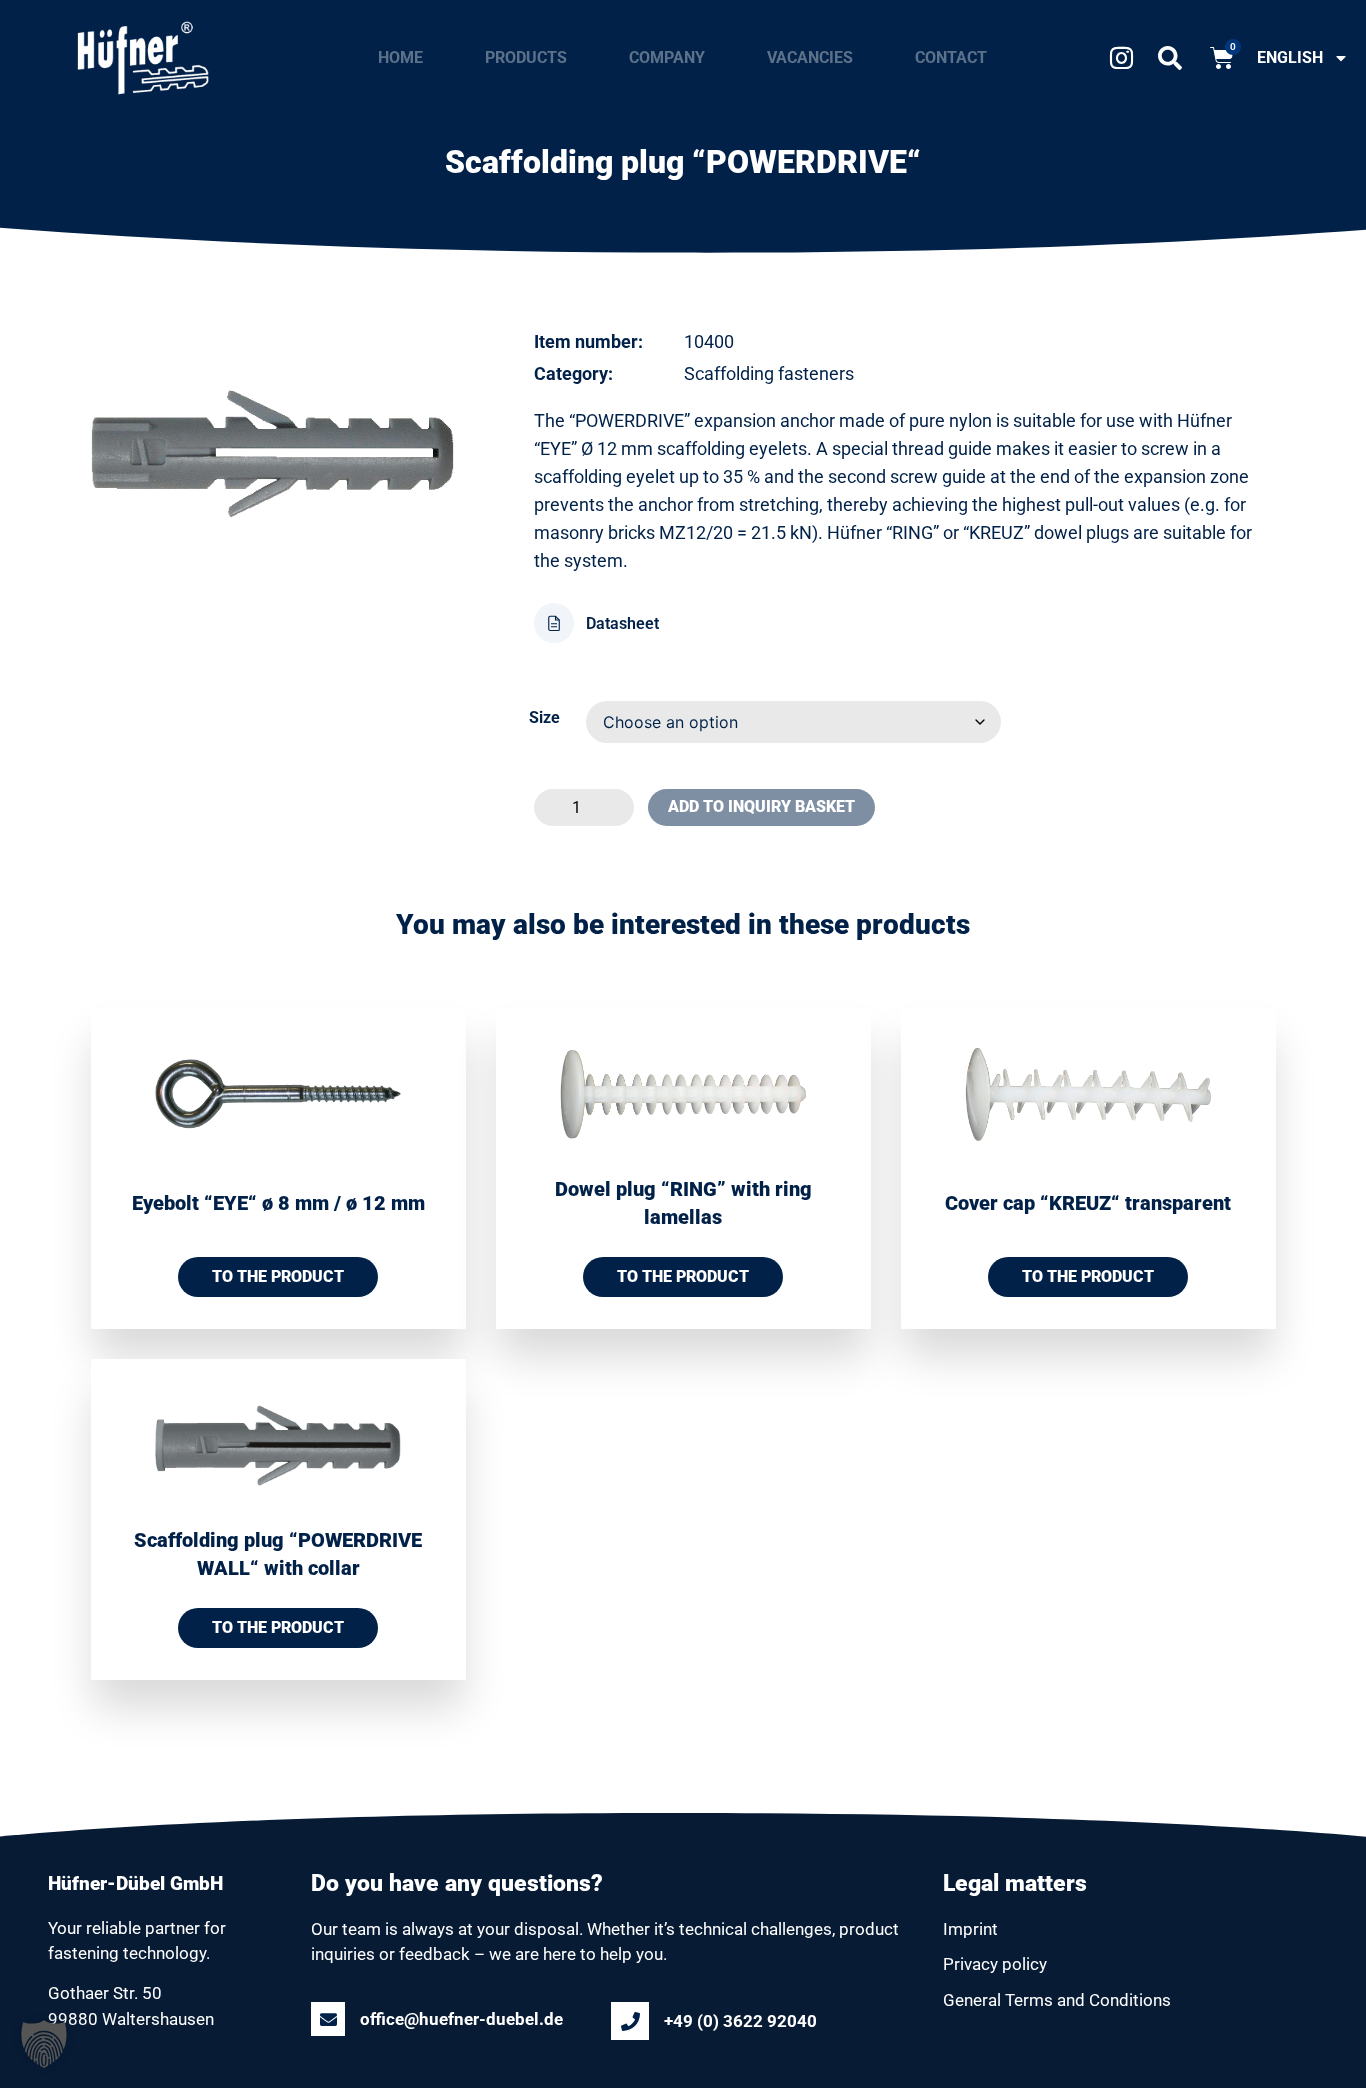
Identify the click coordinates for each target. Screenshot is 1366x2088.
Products (526, 57)
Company (667, 57)
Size (544, 717)
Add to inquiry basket (761, 806)
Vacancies (810, 57)
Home (400, 57)
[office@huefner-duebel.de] (328, 2019)
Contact (951, 57)
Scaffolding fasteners (769, 373)
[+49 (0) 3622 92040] (630, 2021)
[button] (1170, 64)
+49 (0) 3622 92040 (740, 2021)
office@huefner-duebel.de (461, 2019)
